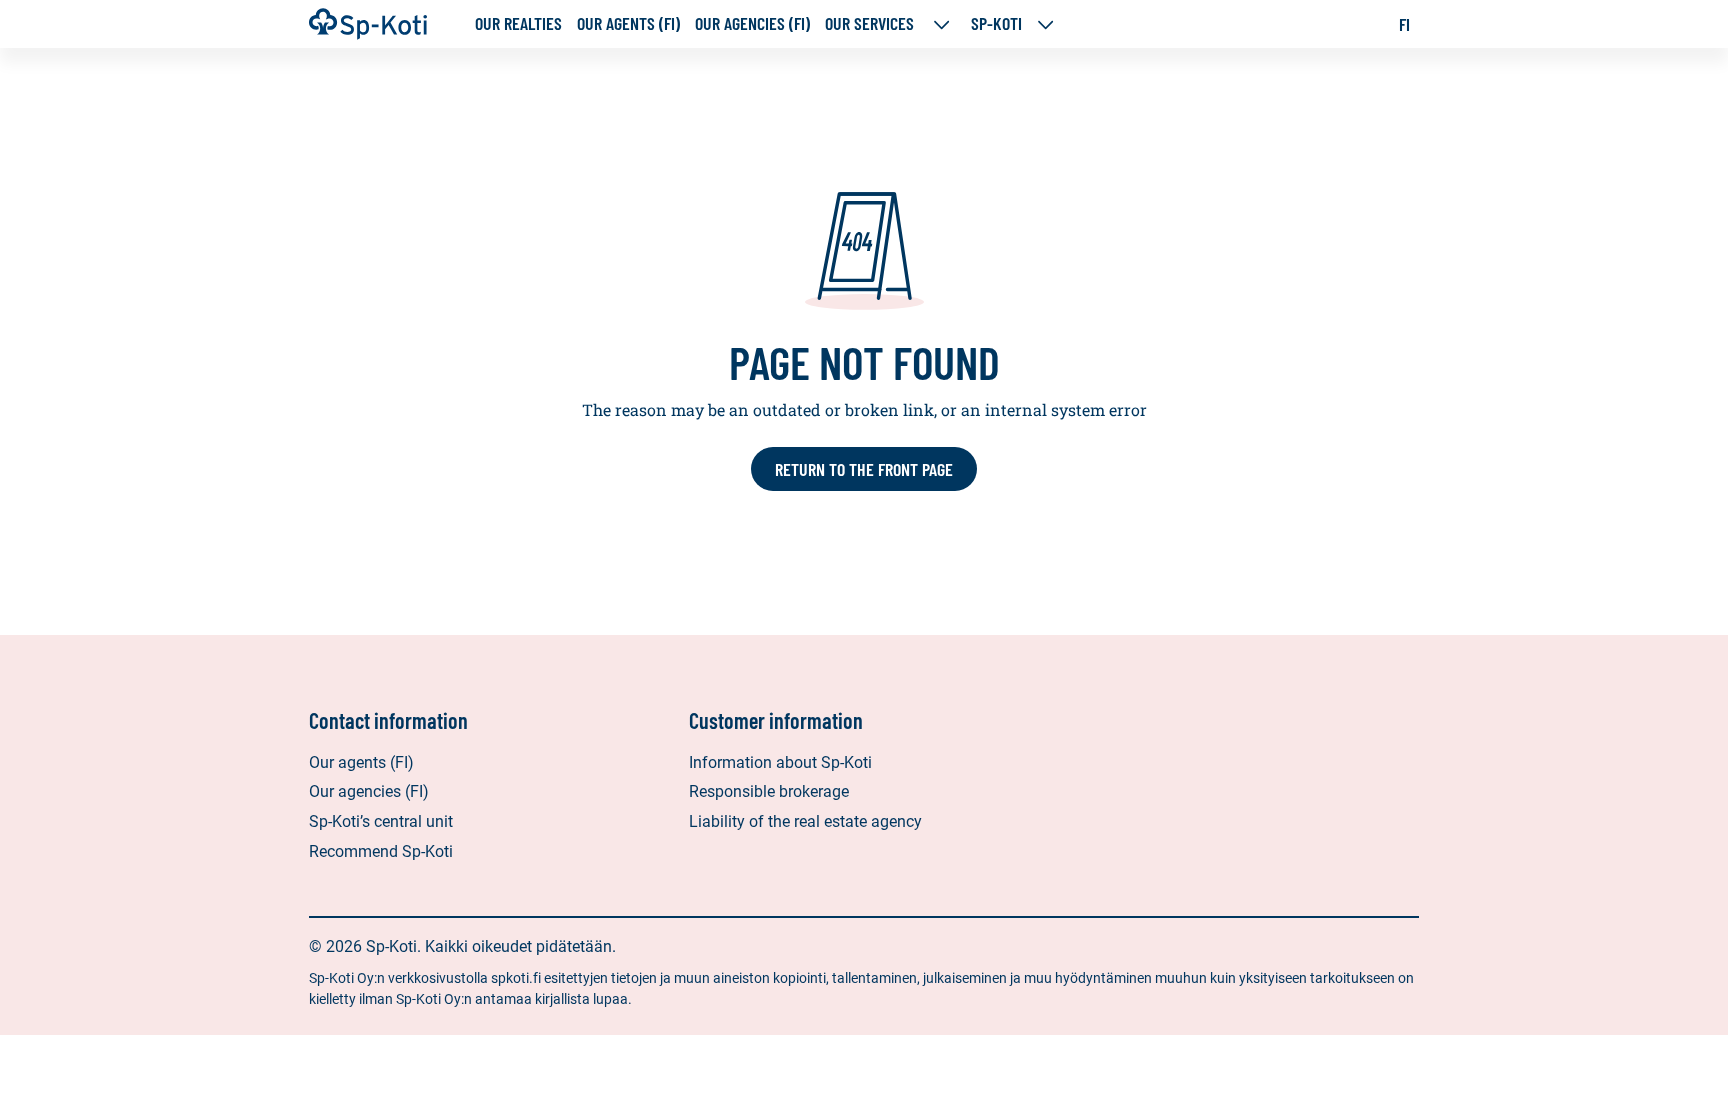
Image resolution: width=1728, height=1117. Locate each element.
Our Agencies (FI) (752, 23)
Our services (871, 23)
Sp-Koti (996, 23)
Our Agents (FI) (628, 23)
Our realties (518, 23)
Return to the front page (864, 469)
